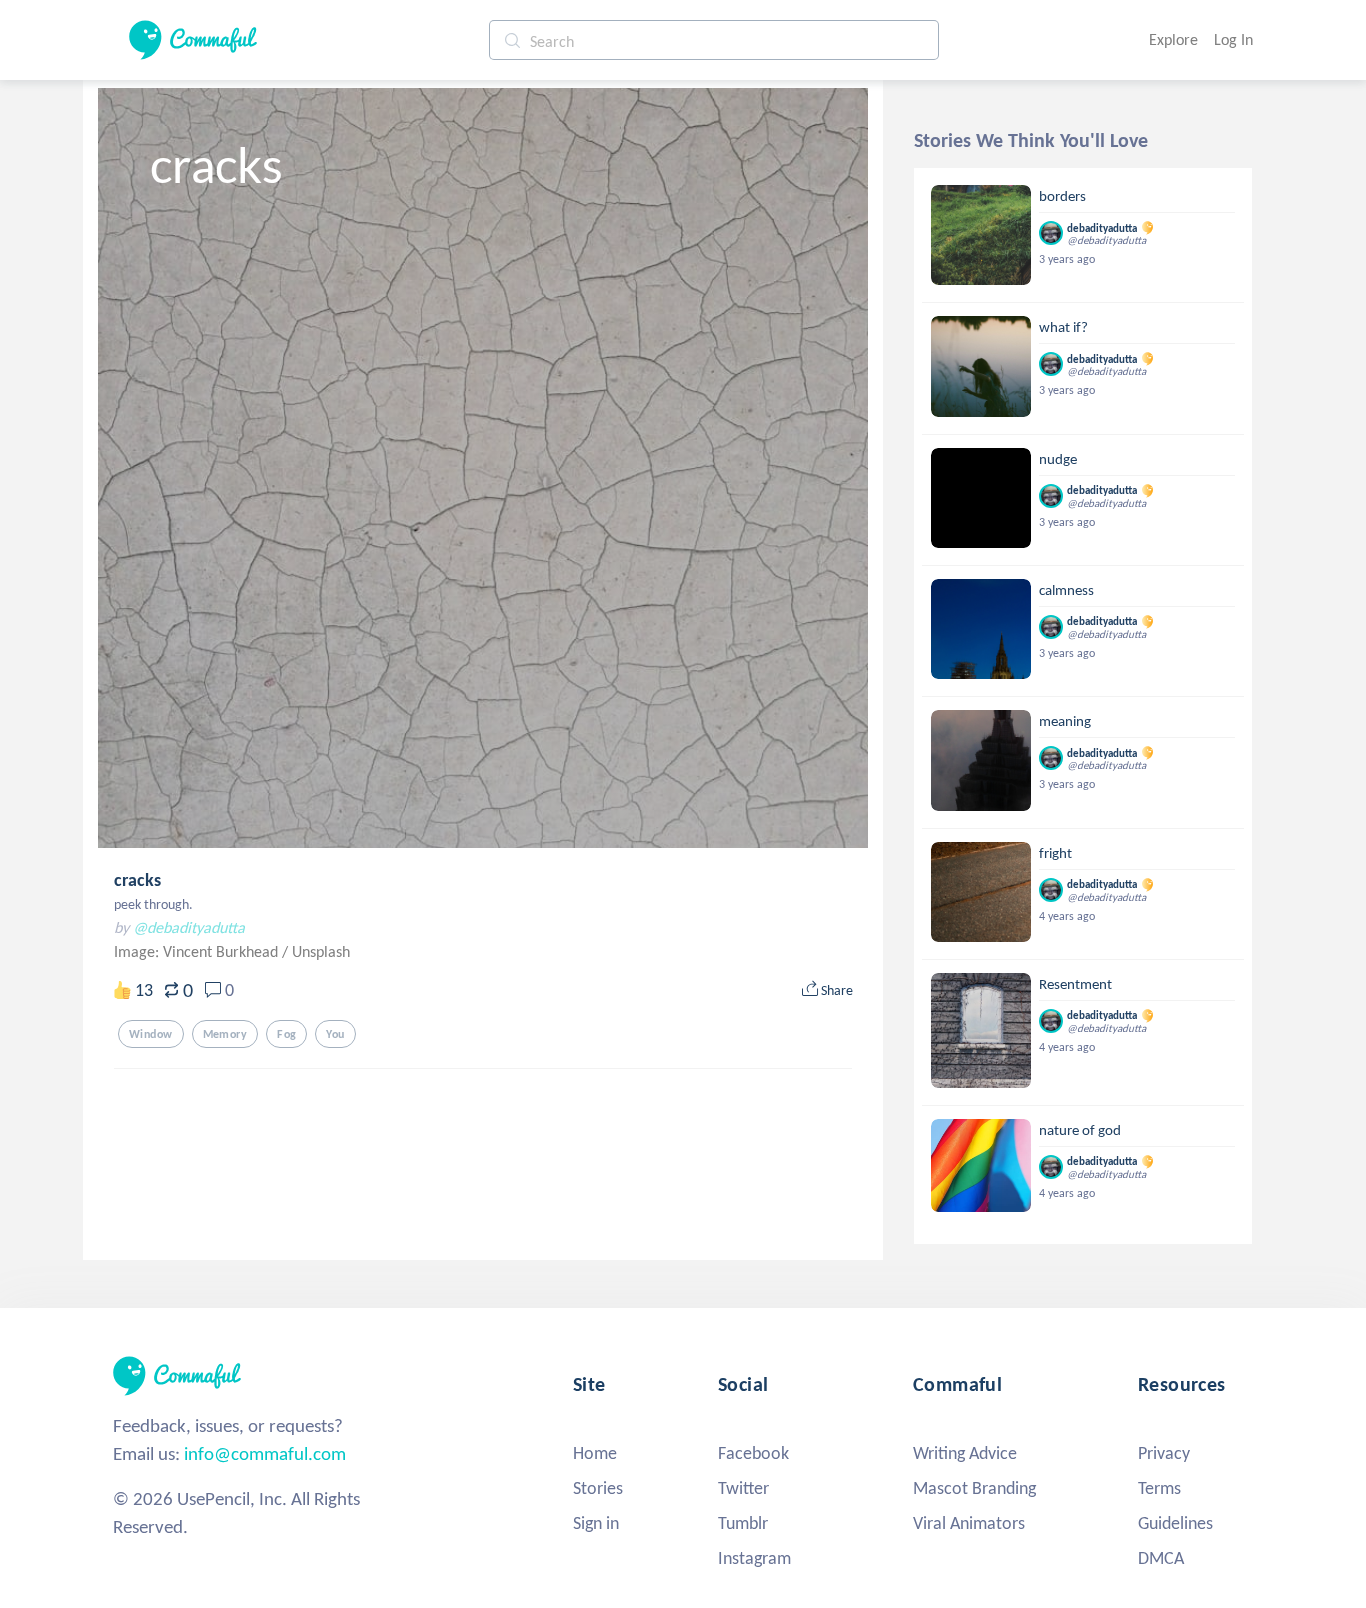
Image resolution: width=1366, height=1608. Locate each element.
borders (1062, 196)
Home (595, 1453)
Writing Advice (965, 1453)
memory (225, 1034)
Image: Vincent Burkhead (198, 951)
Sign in (596, 1523)
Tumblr (743, 1523)
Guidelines (1175, 1523)
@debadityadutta (189, 927)
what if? (1063, 327)
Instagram (754, 1558)
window (151, 1034)
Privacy (1164, 1453)
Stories (598, 1488)
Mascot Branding (974, 1488)
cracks (137, 880)
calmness (1066, 590)
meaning (1065, 721)
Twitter (743, 1488)
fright (1055, 853)
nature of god (1080, 1130)
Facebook (753, 1453)
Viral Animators (969, 1523)
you (335, 1034)
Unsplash (321, 951)
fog (286, 1034)
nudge (1058, 459)
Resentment (1075, 984)
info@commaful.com (265, 1453)
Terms (1159, 1488)
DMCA (1161, 1558)
